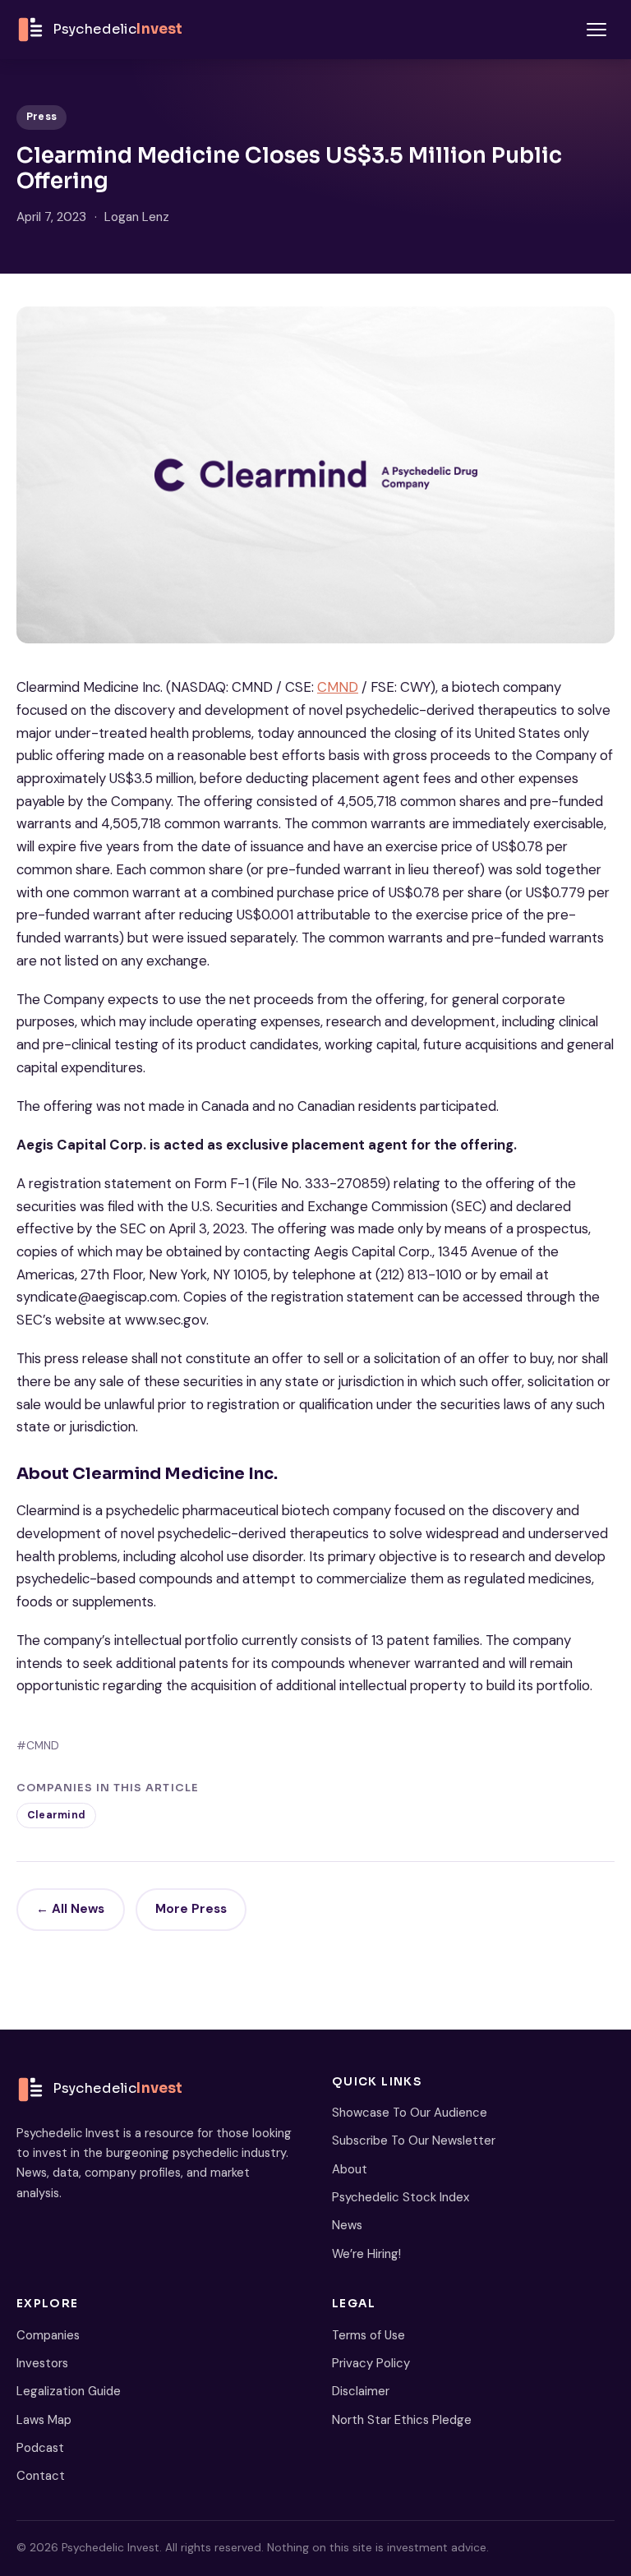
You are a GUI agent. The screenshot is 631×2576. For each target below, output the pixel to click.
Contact (41, 2476)
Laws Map (44, 2420)
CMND (338, 687)
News (347, 2225)
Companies (48, 2335)
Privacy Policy (371, 2363)
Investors (42, 2363)
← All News (70, 1909)
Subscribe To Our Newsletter (414, 2141)
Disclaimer (361, 2391)
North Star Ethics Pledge (402, 2420)
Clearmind (56, 1815)
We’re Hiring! (366, 2254)
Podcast (40, 2448)
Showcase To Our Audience (410, 2113)
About (350, 2169)
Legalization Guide (69, 2391)
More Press (191, 1909)
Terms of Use (368, 2335)
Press (41, 117)
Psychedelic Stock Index (401, 2197)
